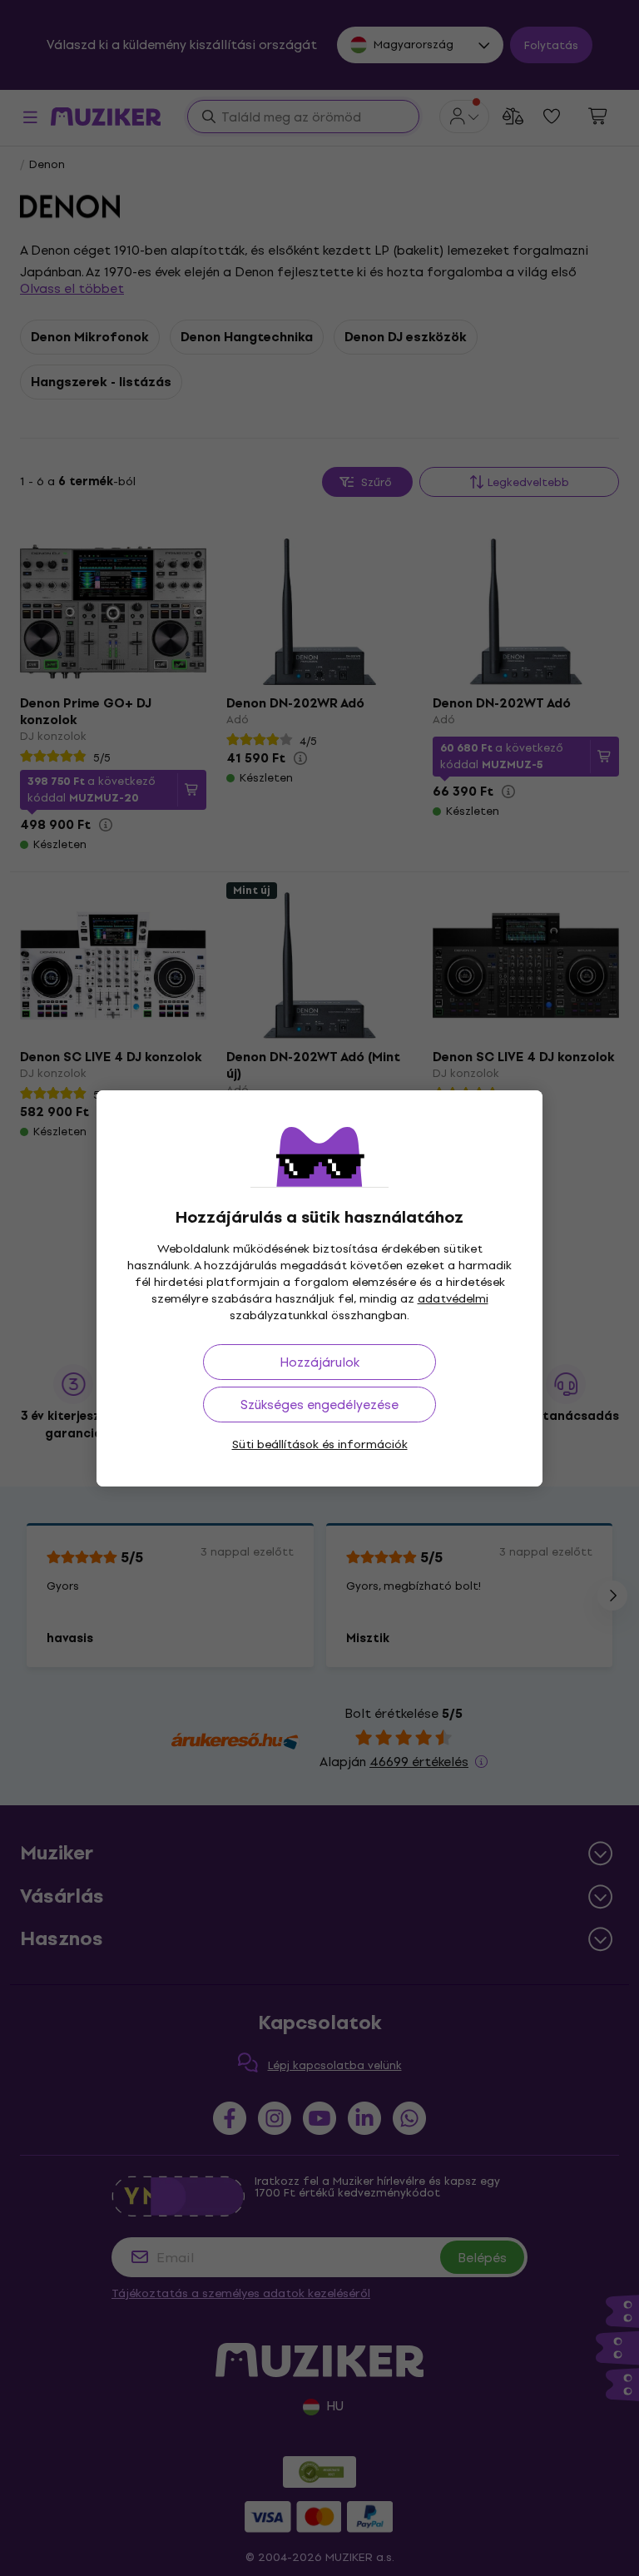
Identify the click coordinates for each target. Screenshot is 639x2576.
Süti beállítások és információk (320, 1444)
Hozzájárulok (319, 1362)
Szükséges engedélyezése (319, 1405)
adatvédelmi (453, 1299)
